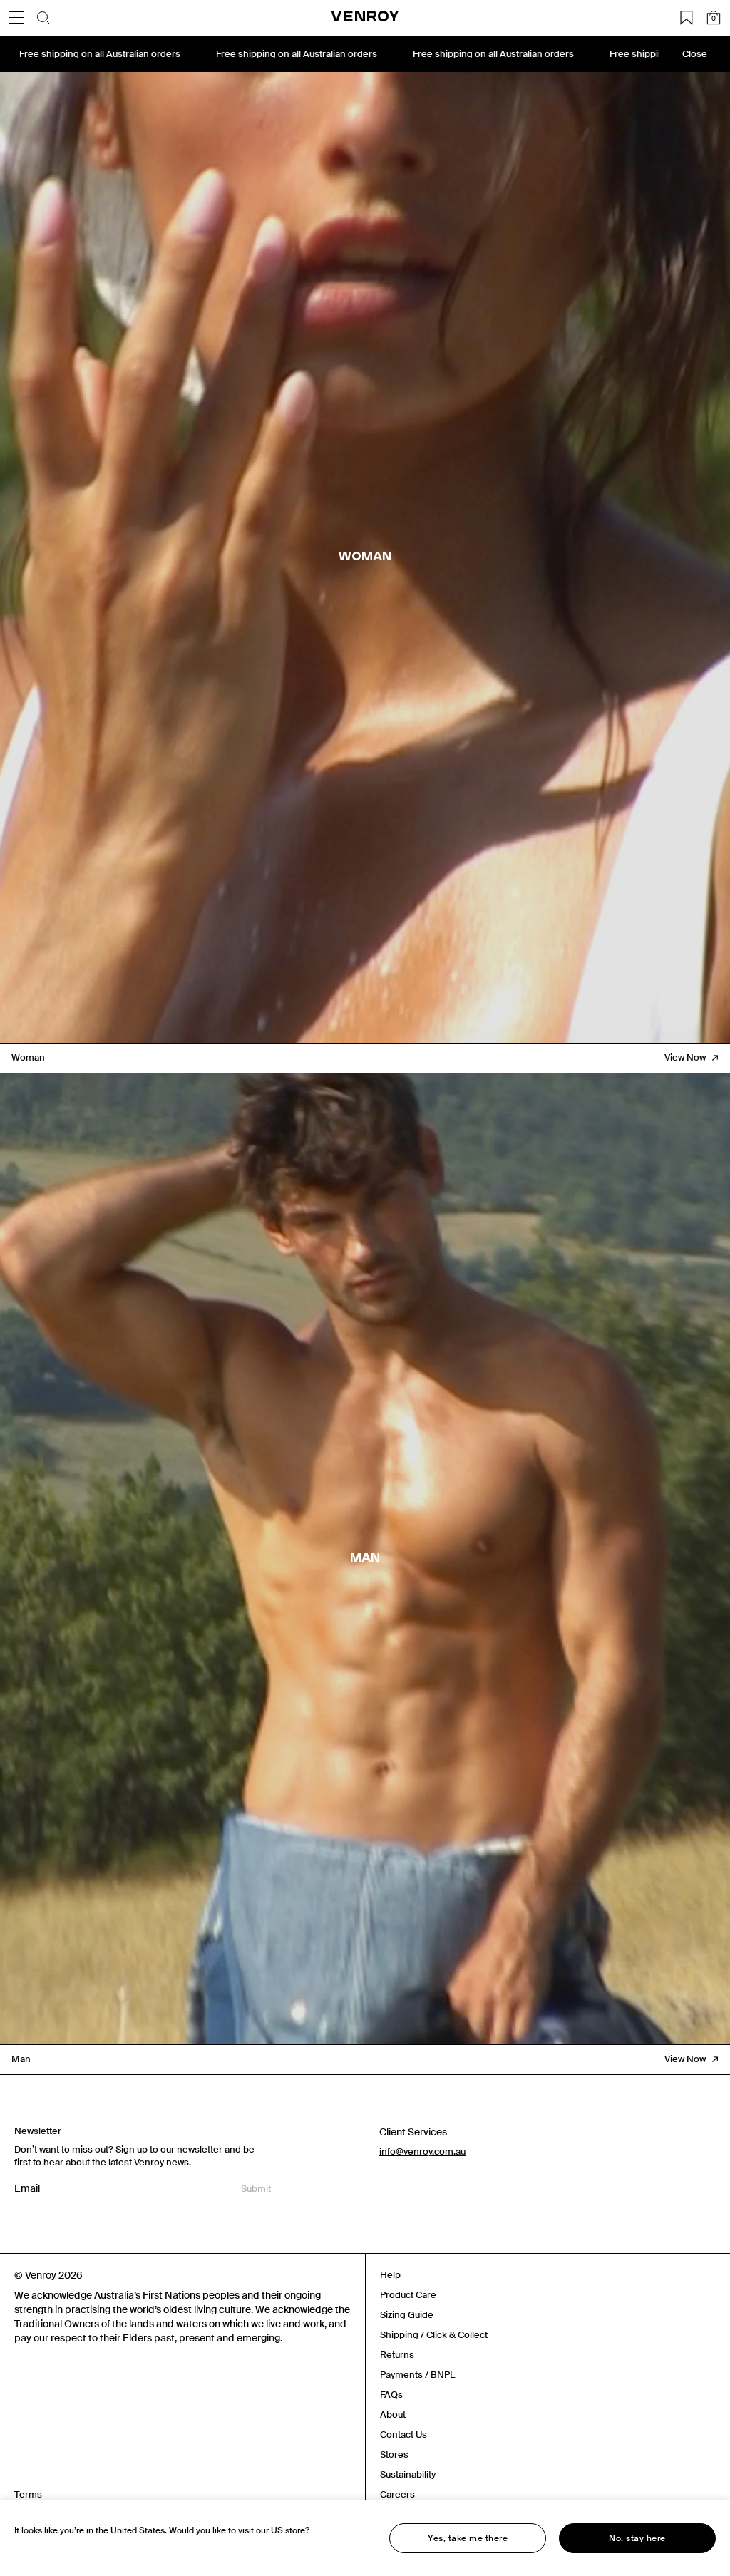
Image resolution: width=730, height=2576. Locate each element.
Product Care (408, 2295)
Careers (397, 2494)
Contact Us (403, 2435)
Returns (397, 2355)
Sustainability (408, 2474)
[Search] (43, 18)
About (393, 2415)
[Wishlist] (687, 18)
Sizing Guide (407, 2315)
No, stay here (637, 2538)
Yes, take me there (468, 2538)
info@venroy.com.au (422, 2152)
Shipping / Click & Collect (434, 2335)
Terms (28, 2494)
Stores (394, 2454)
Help (390, 2275)
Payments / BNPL (417, 2375)
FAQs (391, 2395)
